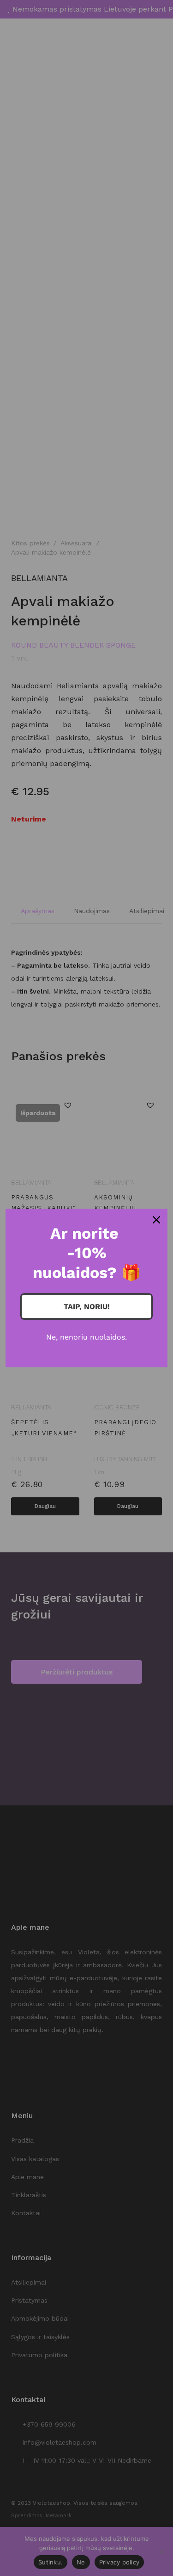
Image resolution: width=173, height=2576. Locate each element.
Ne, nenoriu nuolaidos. (86, 1337)
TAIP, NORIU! (87, 1307)
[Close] (156, 1220)
